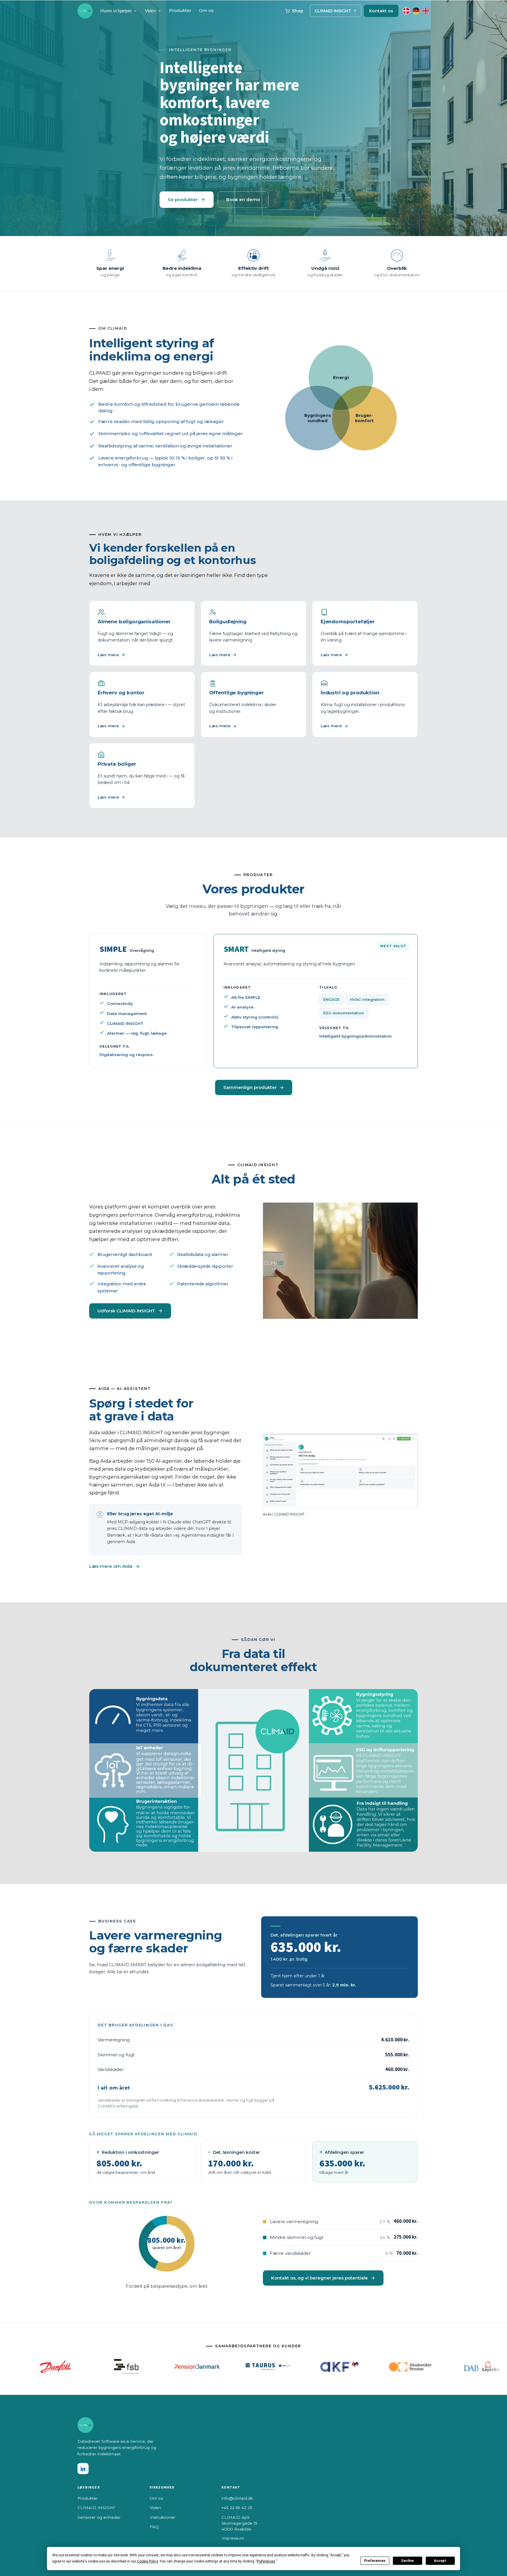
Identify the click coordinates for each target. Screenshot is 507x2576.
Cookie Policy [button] (147, 2561)
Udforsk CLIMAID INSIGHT (126, 1311)
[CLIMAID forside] (85, 11)
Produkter (180, 11)
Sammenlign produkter (250, 1087)
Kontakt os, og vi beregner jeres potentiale (320, 2278)
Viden (150, 11)
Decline (408, 2561)
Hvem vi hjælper (116, 11)
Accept (440, 2561)
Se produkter (183, 199)
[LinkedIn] (83, 2469)
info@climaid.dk (237, 2498)
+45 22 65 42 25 (237, 2508)
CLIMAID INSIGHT (333, 11)
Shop (298, 11)
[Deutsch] (416, 11)
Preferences (375, 2561)
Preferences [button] (266, 2561)
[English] (426, 11)
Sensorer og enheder (99, 2517)
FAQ (154, 2527)
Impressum (233, 2538)
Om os (206, 11)
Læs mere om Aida (111, 1566)
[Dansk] (406, 11)
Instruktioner (163, 2517)
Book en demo (243, 199)
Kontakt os (381, 11)
